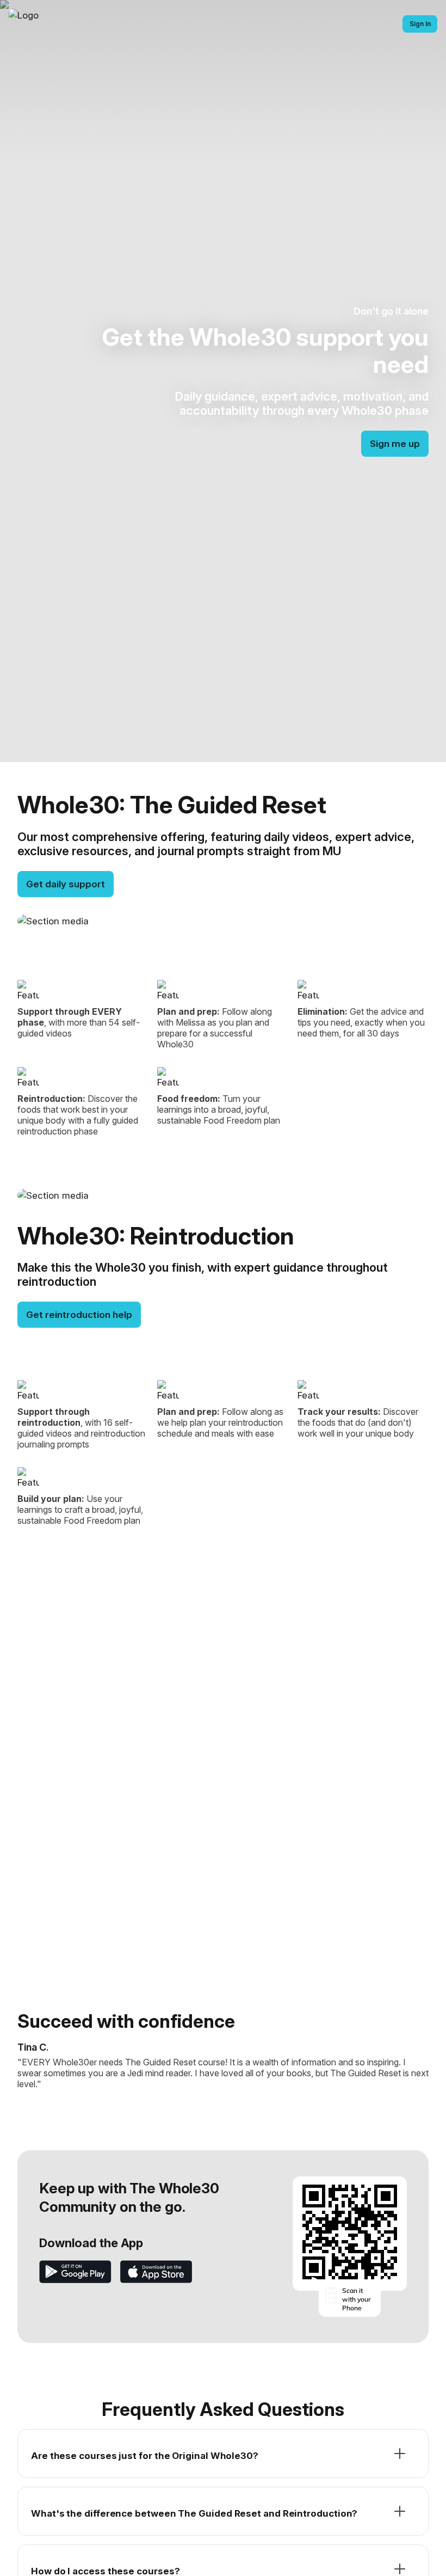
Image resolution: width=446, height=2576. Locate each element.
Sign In (420, 24)
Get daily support (66, 884)
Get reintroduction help (79, 1315)
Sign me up (395, 444)
